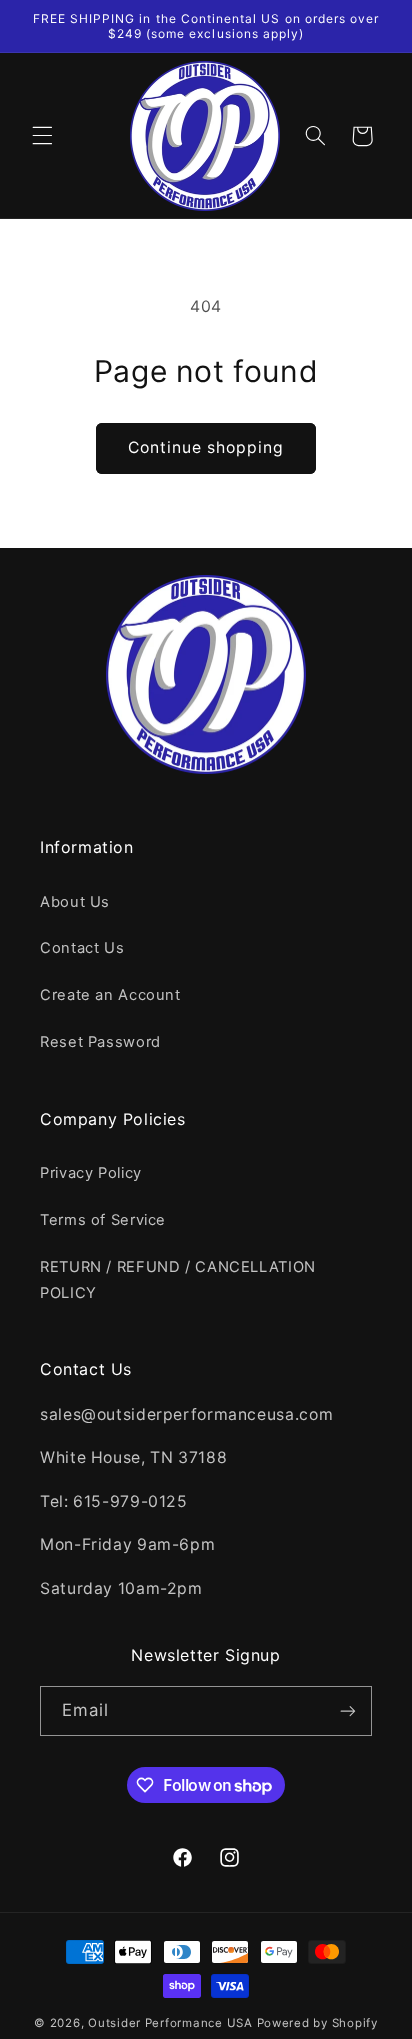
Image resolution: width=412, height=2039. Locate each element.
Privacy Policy (91, 1173)
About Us (75, 902)
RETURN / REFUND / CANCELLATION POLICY (178, 1280)
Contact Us (82, 948)
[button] (42, 136)
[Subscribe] (348, 1710)
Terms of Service (103, 1220)
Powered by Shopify (317, 2023)
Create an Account (110, 995)
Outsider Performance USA (170, 2023)
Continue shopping (206, 447)
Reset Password (100, 1042)
